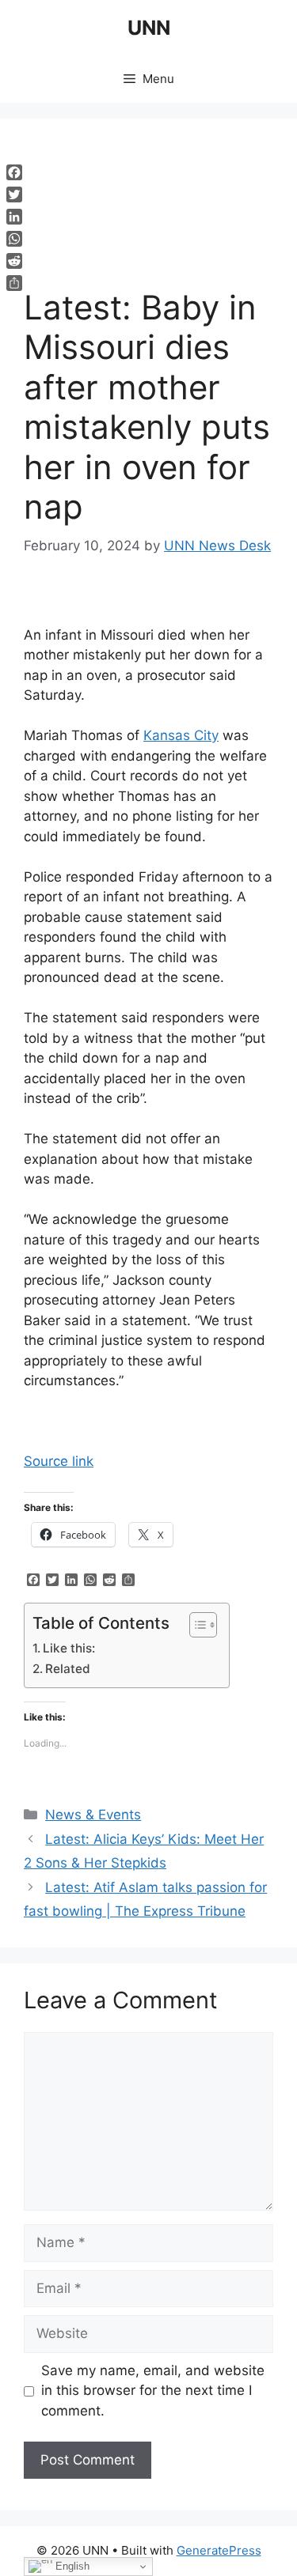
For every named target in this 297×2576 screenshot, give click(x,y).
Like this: (69, 1648)
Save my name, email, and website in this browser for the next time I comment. (153, 2391)
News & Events (93, 1815)
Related (68, 1669)
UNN (149, 28)
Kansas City (181, 735)
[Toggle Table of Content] (195, 1625)
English (71, 2566)
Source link (59, 1461)
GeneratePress (219, 2550)
